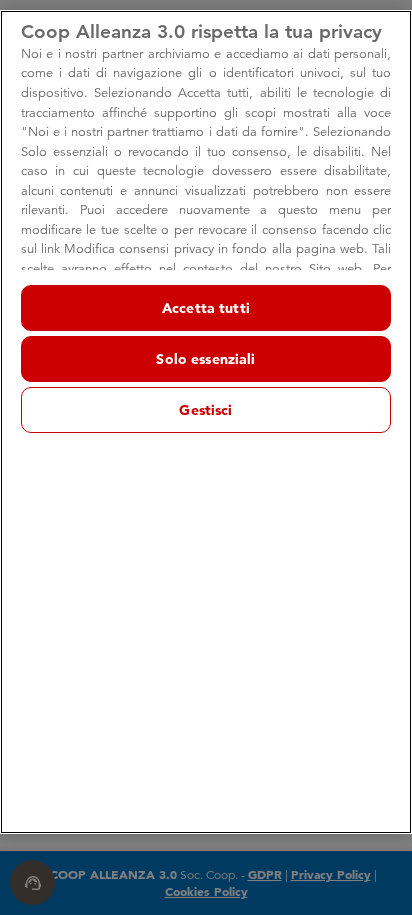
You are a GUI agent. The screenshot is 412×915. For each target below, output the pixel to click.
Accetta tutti (206, 308)
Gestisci (205, 410)
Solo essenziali (205, 359)
